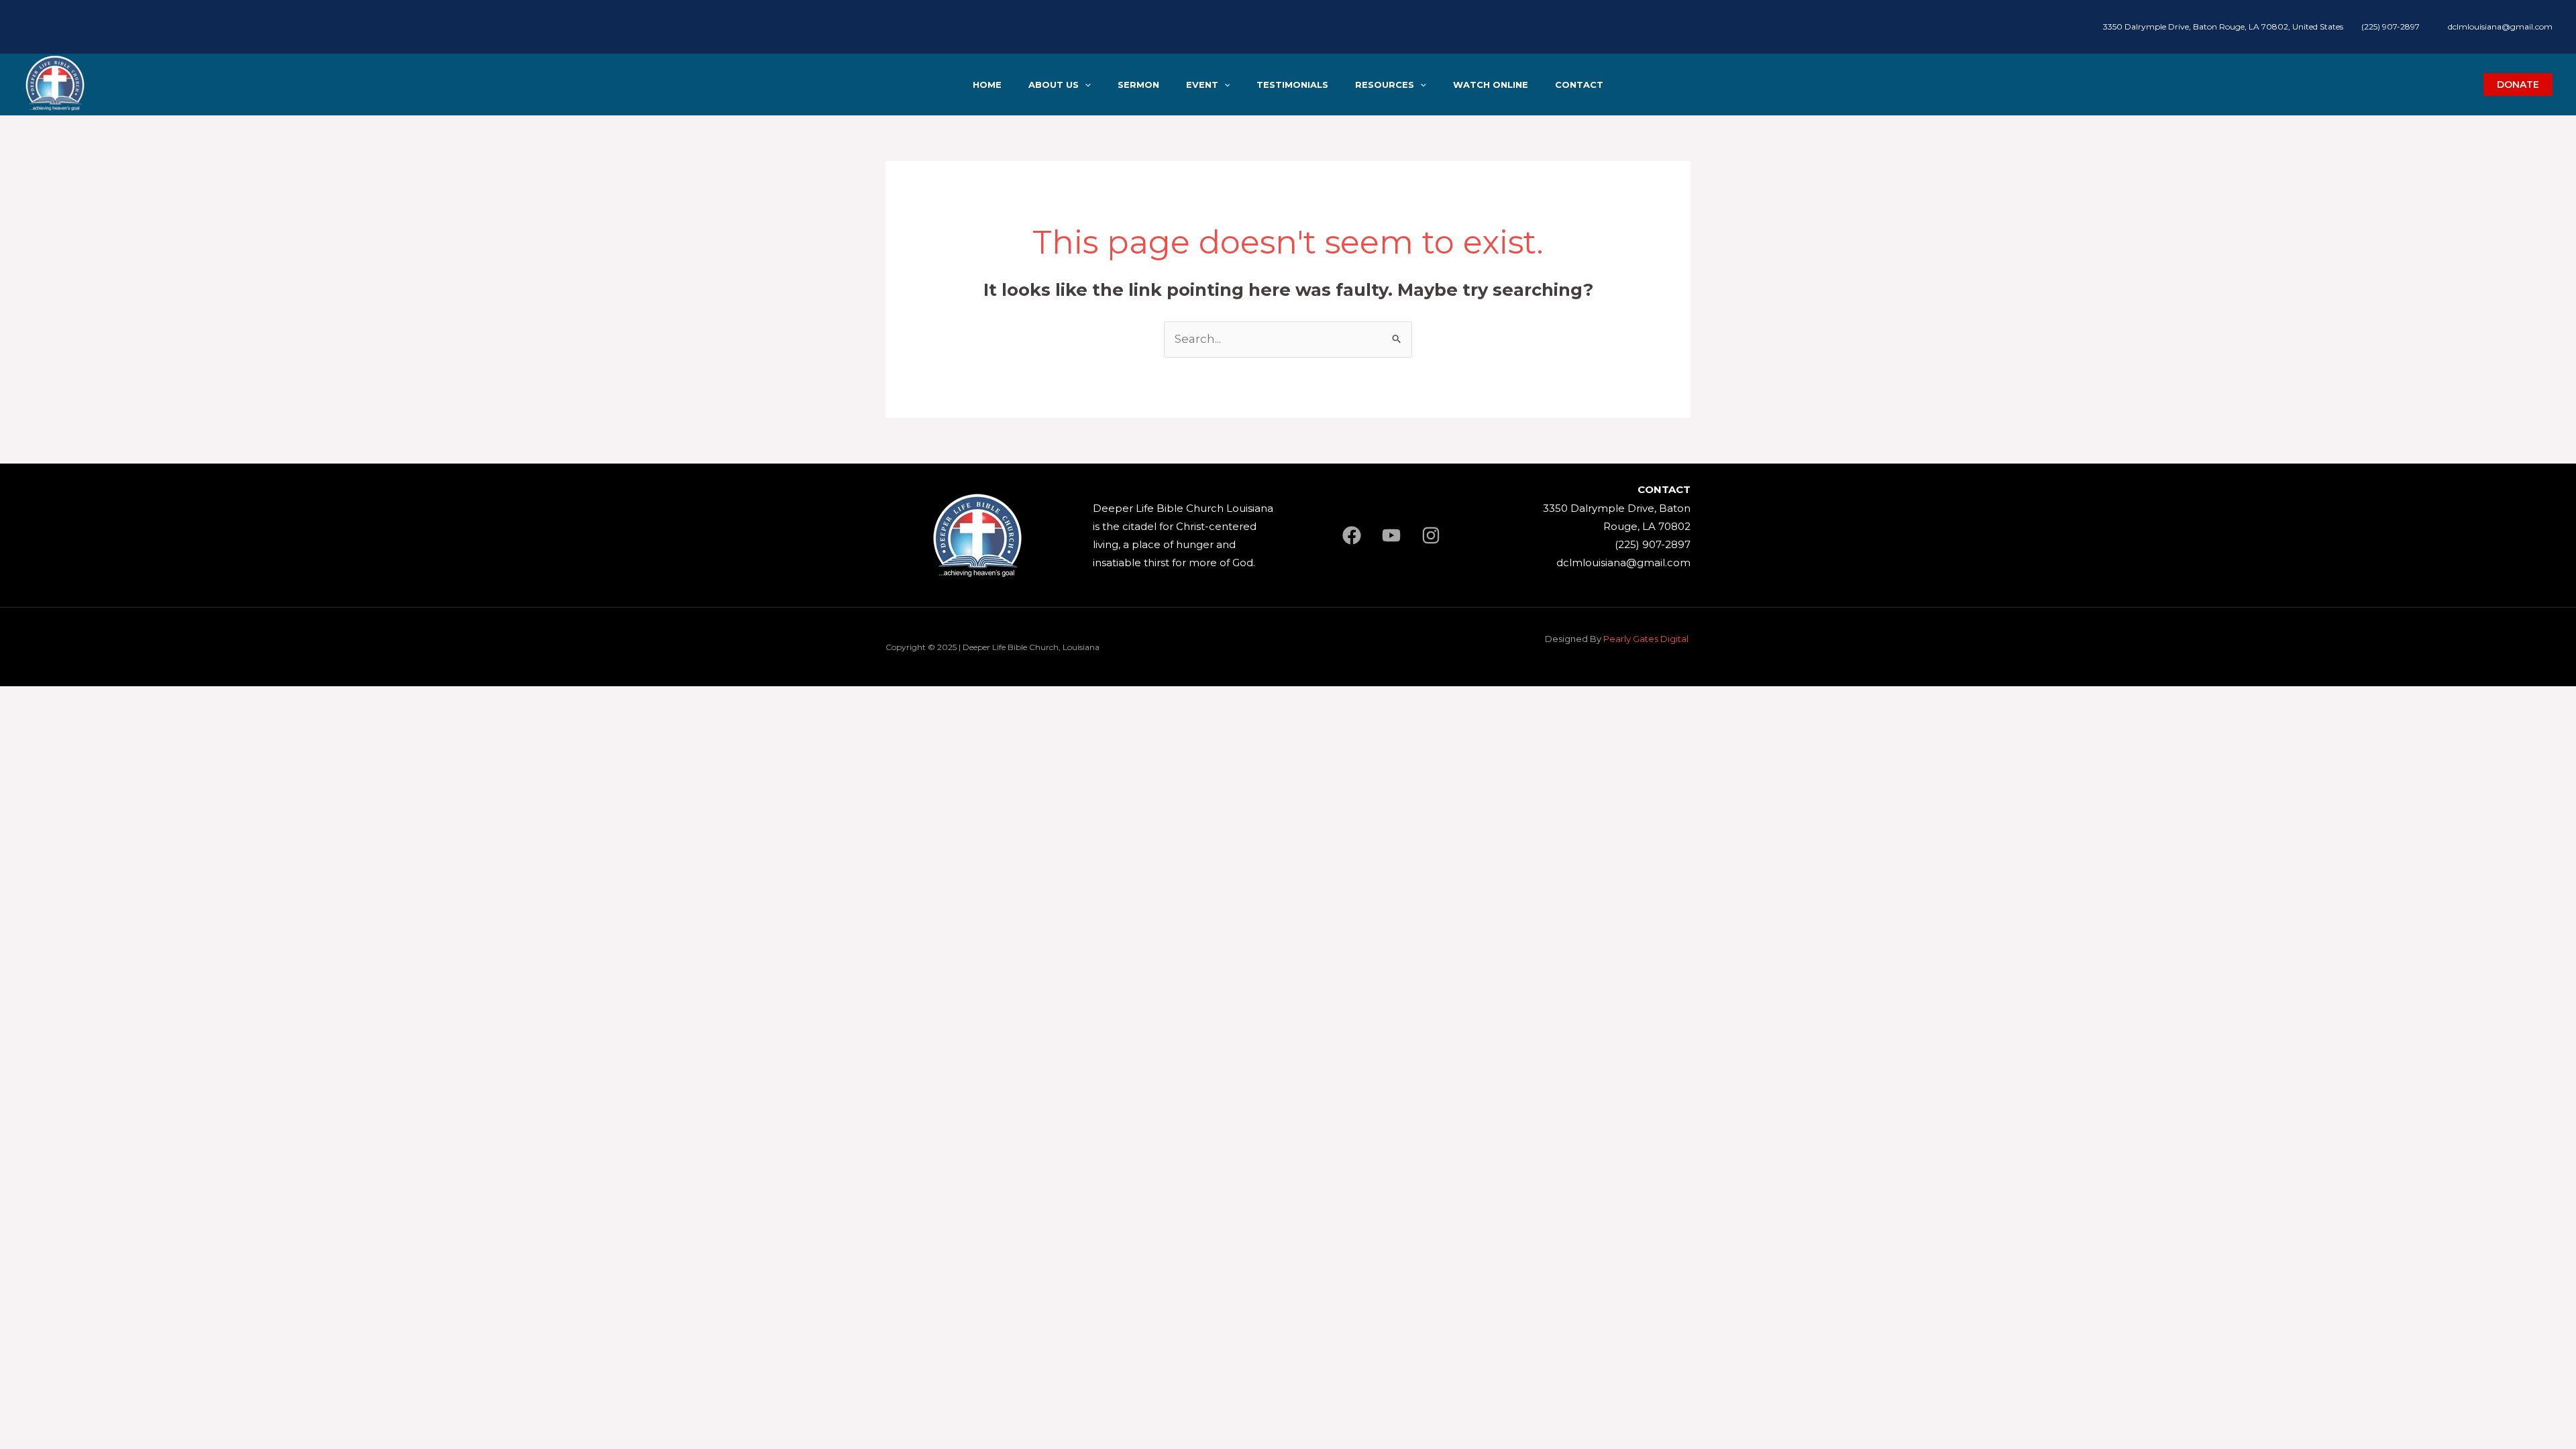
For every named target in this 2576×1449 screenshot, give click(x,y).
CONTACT (1579, 85)
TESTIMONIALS (1292, 85)
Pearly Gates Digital (1647, 639)
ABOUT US (1054, 85)
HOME (987, 85)
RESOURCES (1385, 85)
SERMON (1138, 85)
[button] (1085, 85)
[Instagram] (1431, 535)
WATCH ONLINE (1491, 85)
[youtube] (1391, 535)
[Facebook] (1352, 535)
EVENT (1202, 85)
